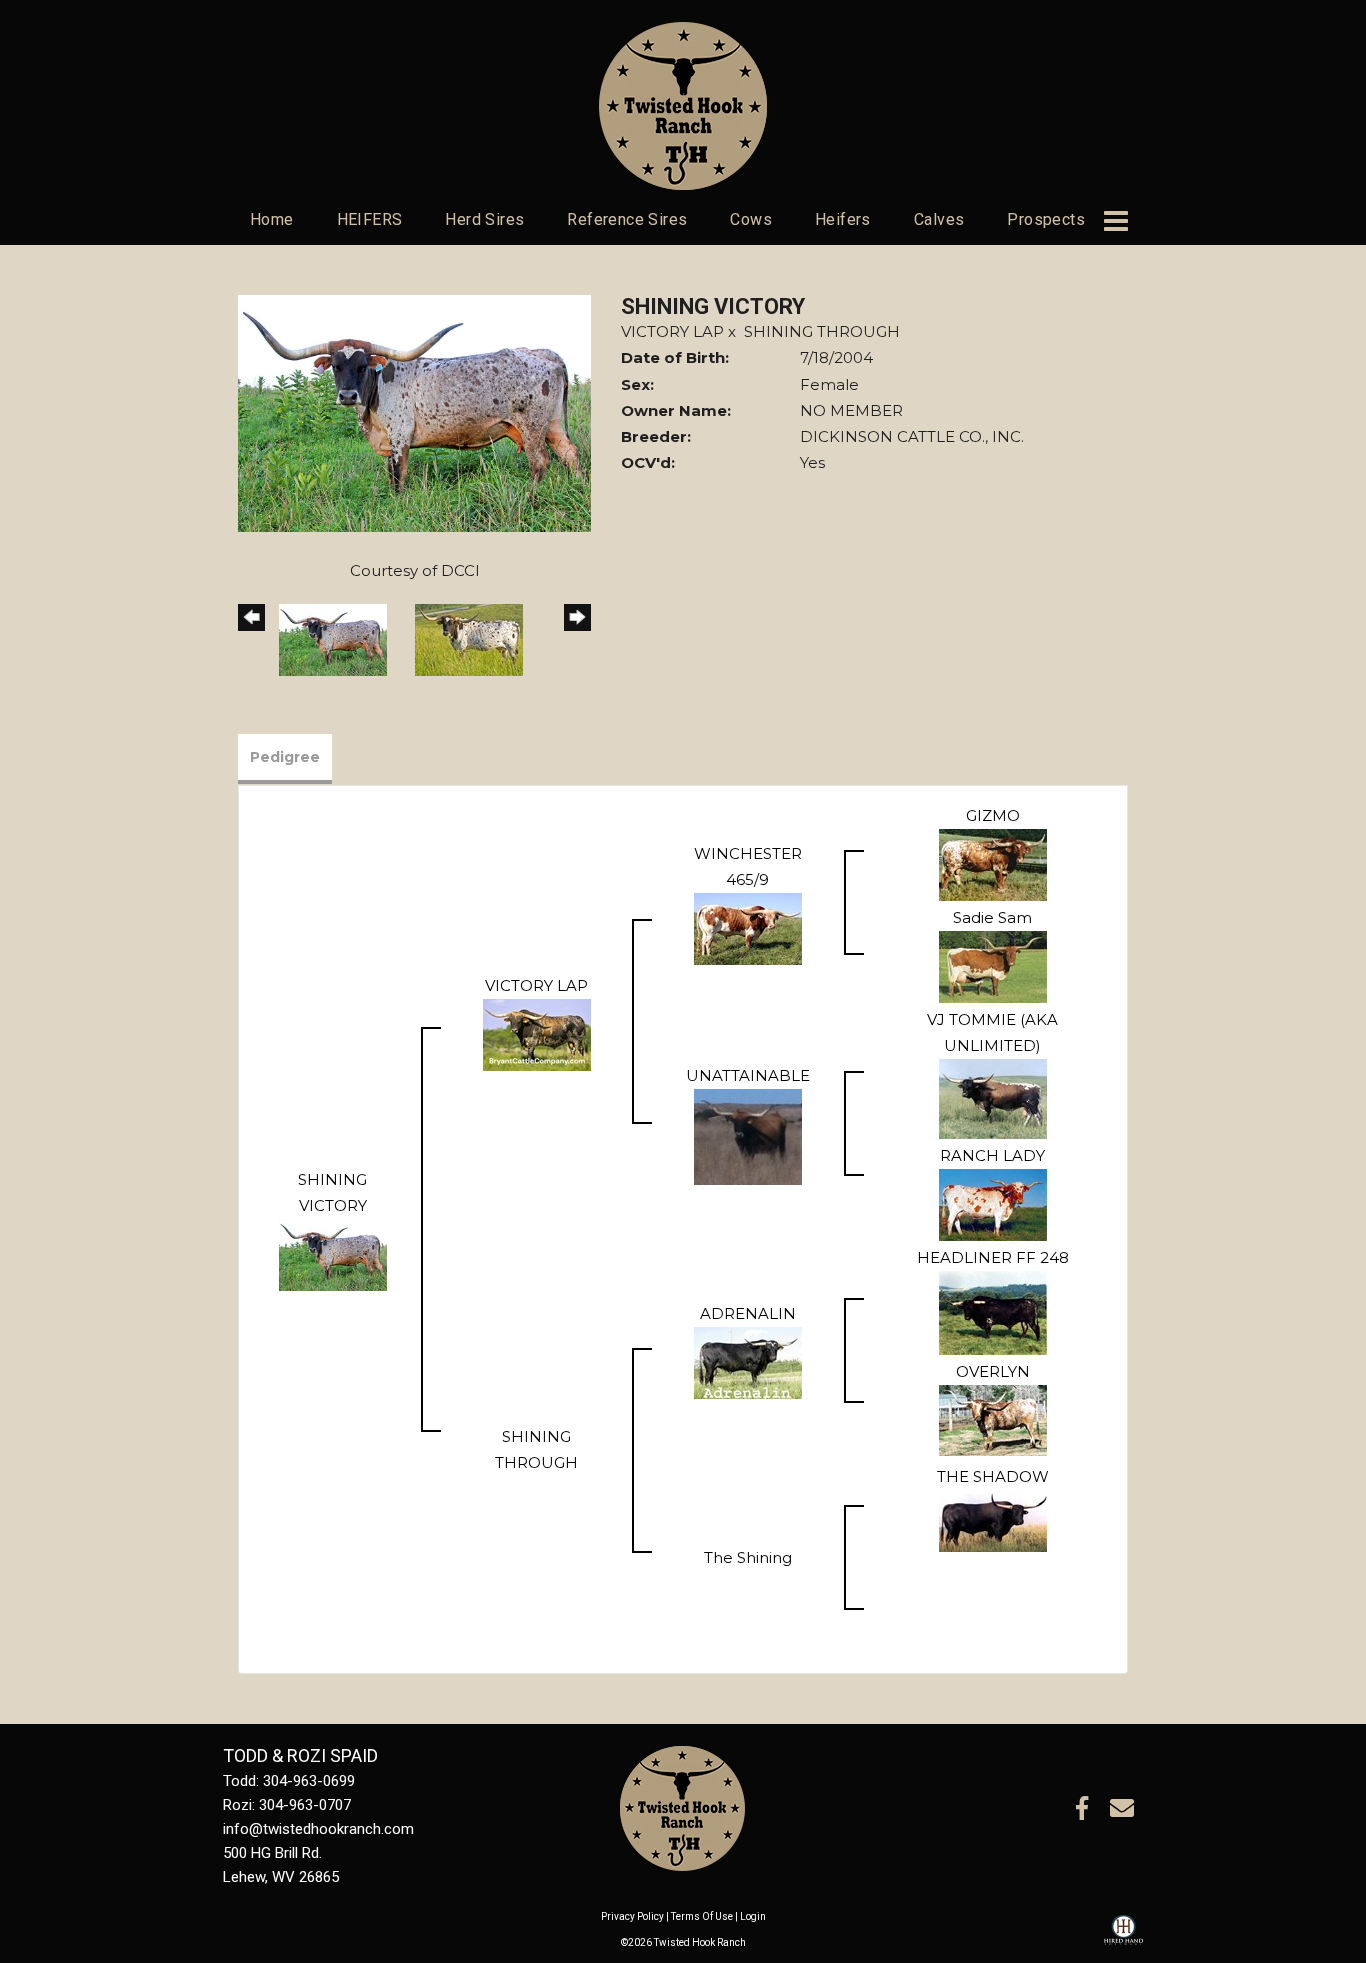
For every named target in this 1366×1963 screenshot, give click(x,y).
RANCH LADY (992, 1155)
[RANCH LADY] (993, 1203)
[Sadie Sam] (993, 965)
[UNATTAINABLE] (748, 1135)
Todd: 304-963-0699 (289, 1781)
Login (753, 1916)
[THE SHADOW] (993, 1519)
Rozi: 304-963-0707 (287, 1805)
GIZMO (993, 815)
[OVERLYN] (993, 1418)
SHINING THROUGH (822, 331)
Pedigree (285, 757)
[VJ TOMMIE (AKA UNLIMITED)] (993, 1097)
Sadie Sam (992, 917)
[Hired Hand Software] (1123, 1939)
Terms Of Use (702, 1916)
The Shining (748, 1557)
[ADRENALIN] (748, 1361)
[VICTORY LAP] (537, 1033)
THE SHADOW (993, 1476)
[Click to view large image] (414, 411)
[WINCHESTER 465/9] (748, 927)
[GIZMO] (993, 863)
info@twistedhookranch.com (318, 1829)
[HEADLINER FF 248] (993, 1311)
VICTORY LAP (672, 331)
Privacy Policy (632, 1916)
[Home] (682, 1807)
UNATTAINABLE (748, 1075)
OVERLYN (993, 1371)
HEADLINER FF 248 (993, 1257)
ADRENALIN (748, 1313)
